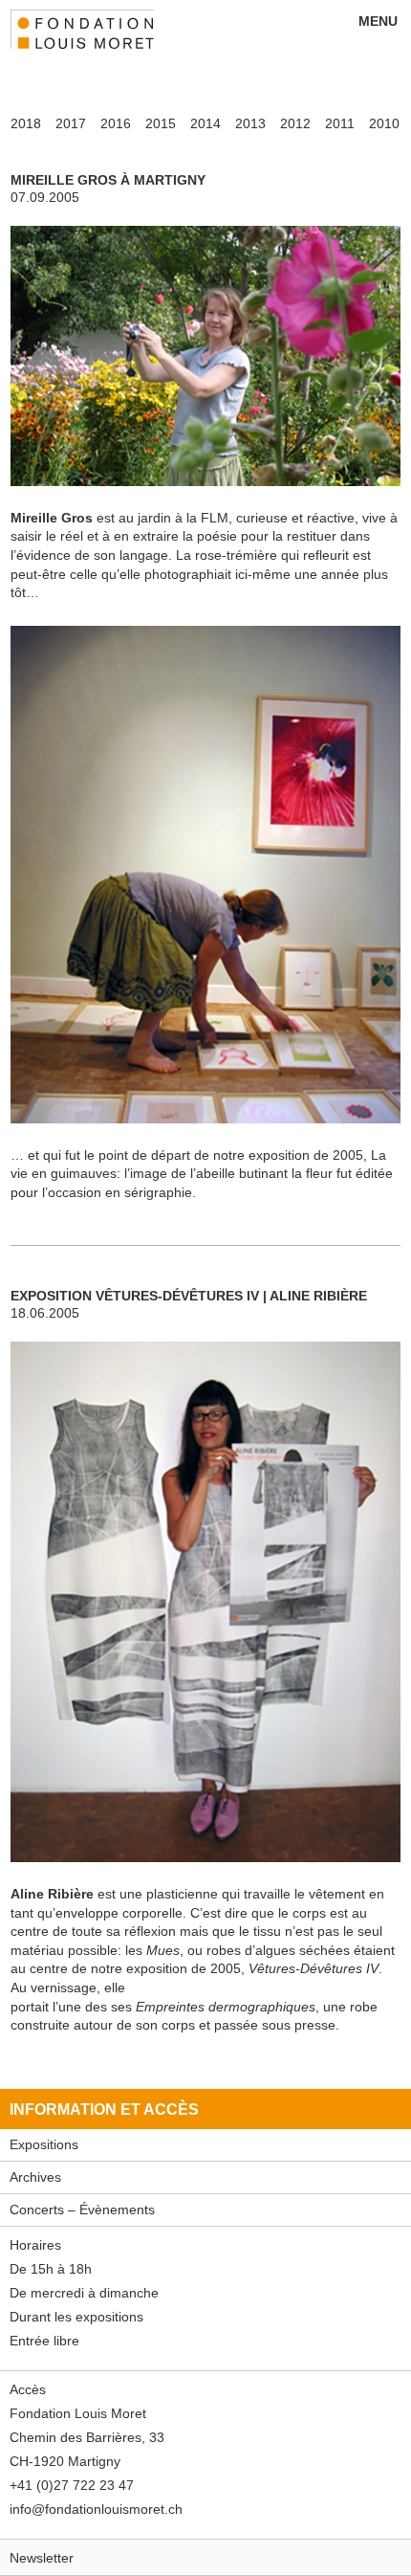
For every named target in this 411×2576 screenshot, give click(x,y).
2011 (340, 123)
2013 (250, 123)
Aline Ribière (52, 1894)
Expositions (44, 2144)
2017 (71, 123)
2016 (116, 123)
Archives (35, 2177)
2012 (295, 123)
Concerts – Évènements (82, 2210)
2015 (161, 123)
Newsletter (42, 2558)
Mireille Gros (52, 518)
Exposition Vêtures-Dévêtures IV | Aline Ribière (189, 1296)
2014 (205, 123)
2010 (384, 123)
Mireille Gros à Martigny (108, 180)
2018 (26, 123)
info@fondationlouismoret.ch (96, 2509)
